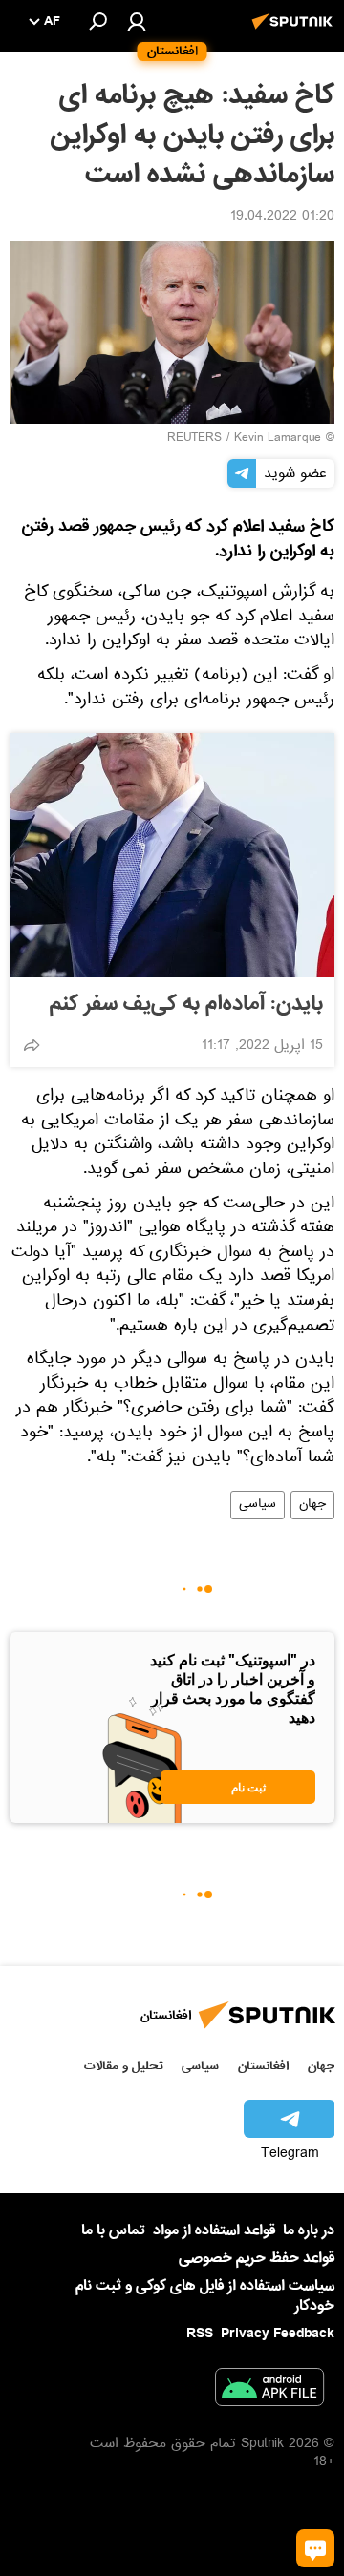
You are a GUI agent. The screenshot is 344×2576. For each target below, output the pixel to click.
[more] (32, 1045)
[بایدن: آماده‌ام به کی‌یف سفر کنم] (172, 855)
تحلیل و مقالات (124, 2066)
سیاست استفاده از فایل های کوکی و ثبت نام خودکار (205, 2296)
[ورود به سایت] (137, 21)
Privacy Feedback (278, 2334)
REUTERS (194, 439)
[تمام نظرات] (315, 2548)
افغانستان (263, 2066)
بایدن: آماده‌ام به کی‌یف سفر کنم (186, 1004)
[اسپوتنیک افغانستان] (295, 31)
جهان (312, 1505)
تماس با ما (113, 2231)
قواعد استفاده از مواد (214, 2230)
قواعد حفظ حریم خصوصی (257, 2258)
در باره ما (309, 2230)
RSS (200, 2334)
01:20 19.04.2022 (282, 218)
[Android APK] (269, 2391)
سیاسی (258, 1505)
